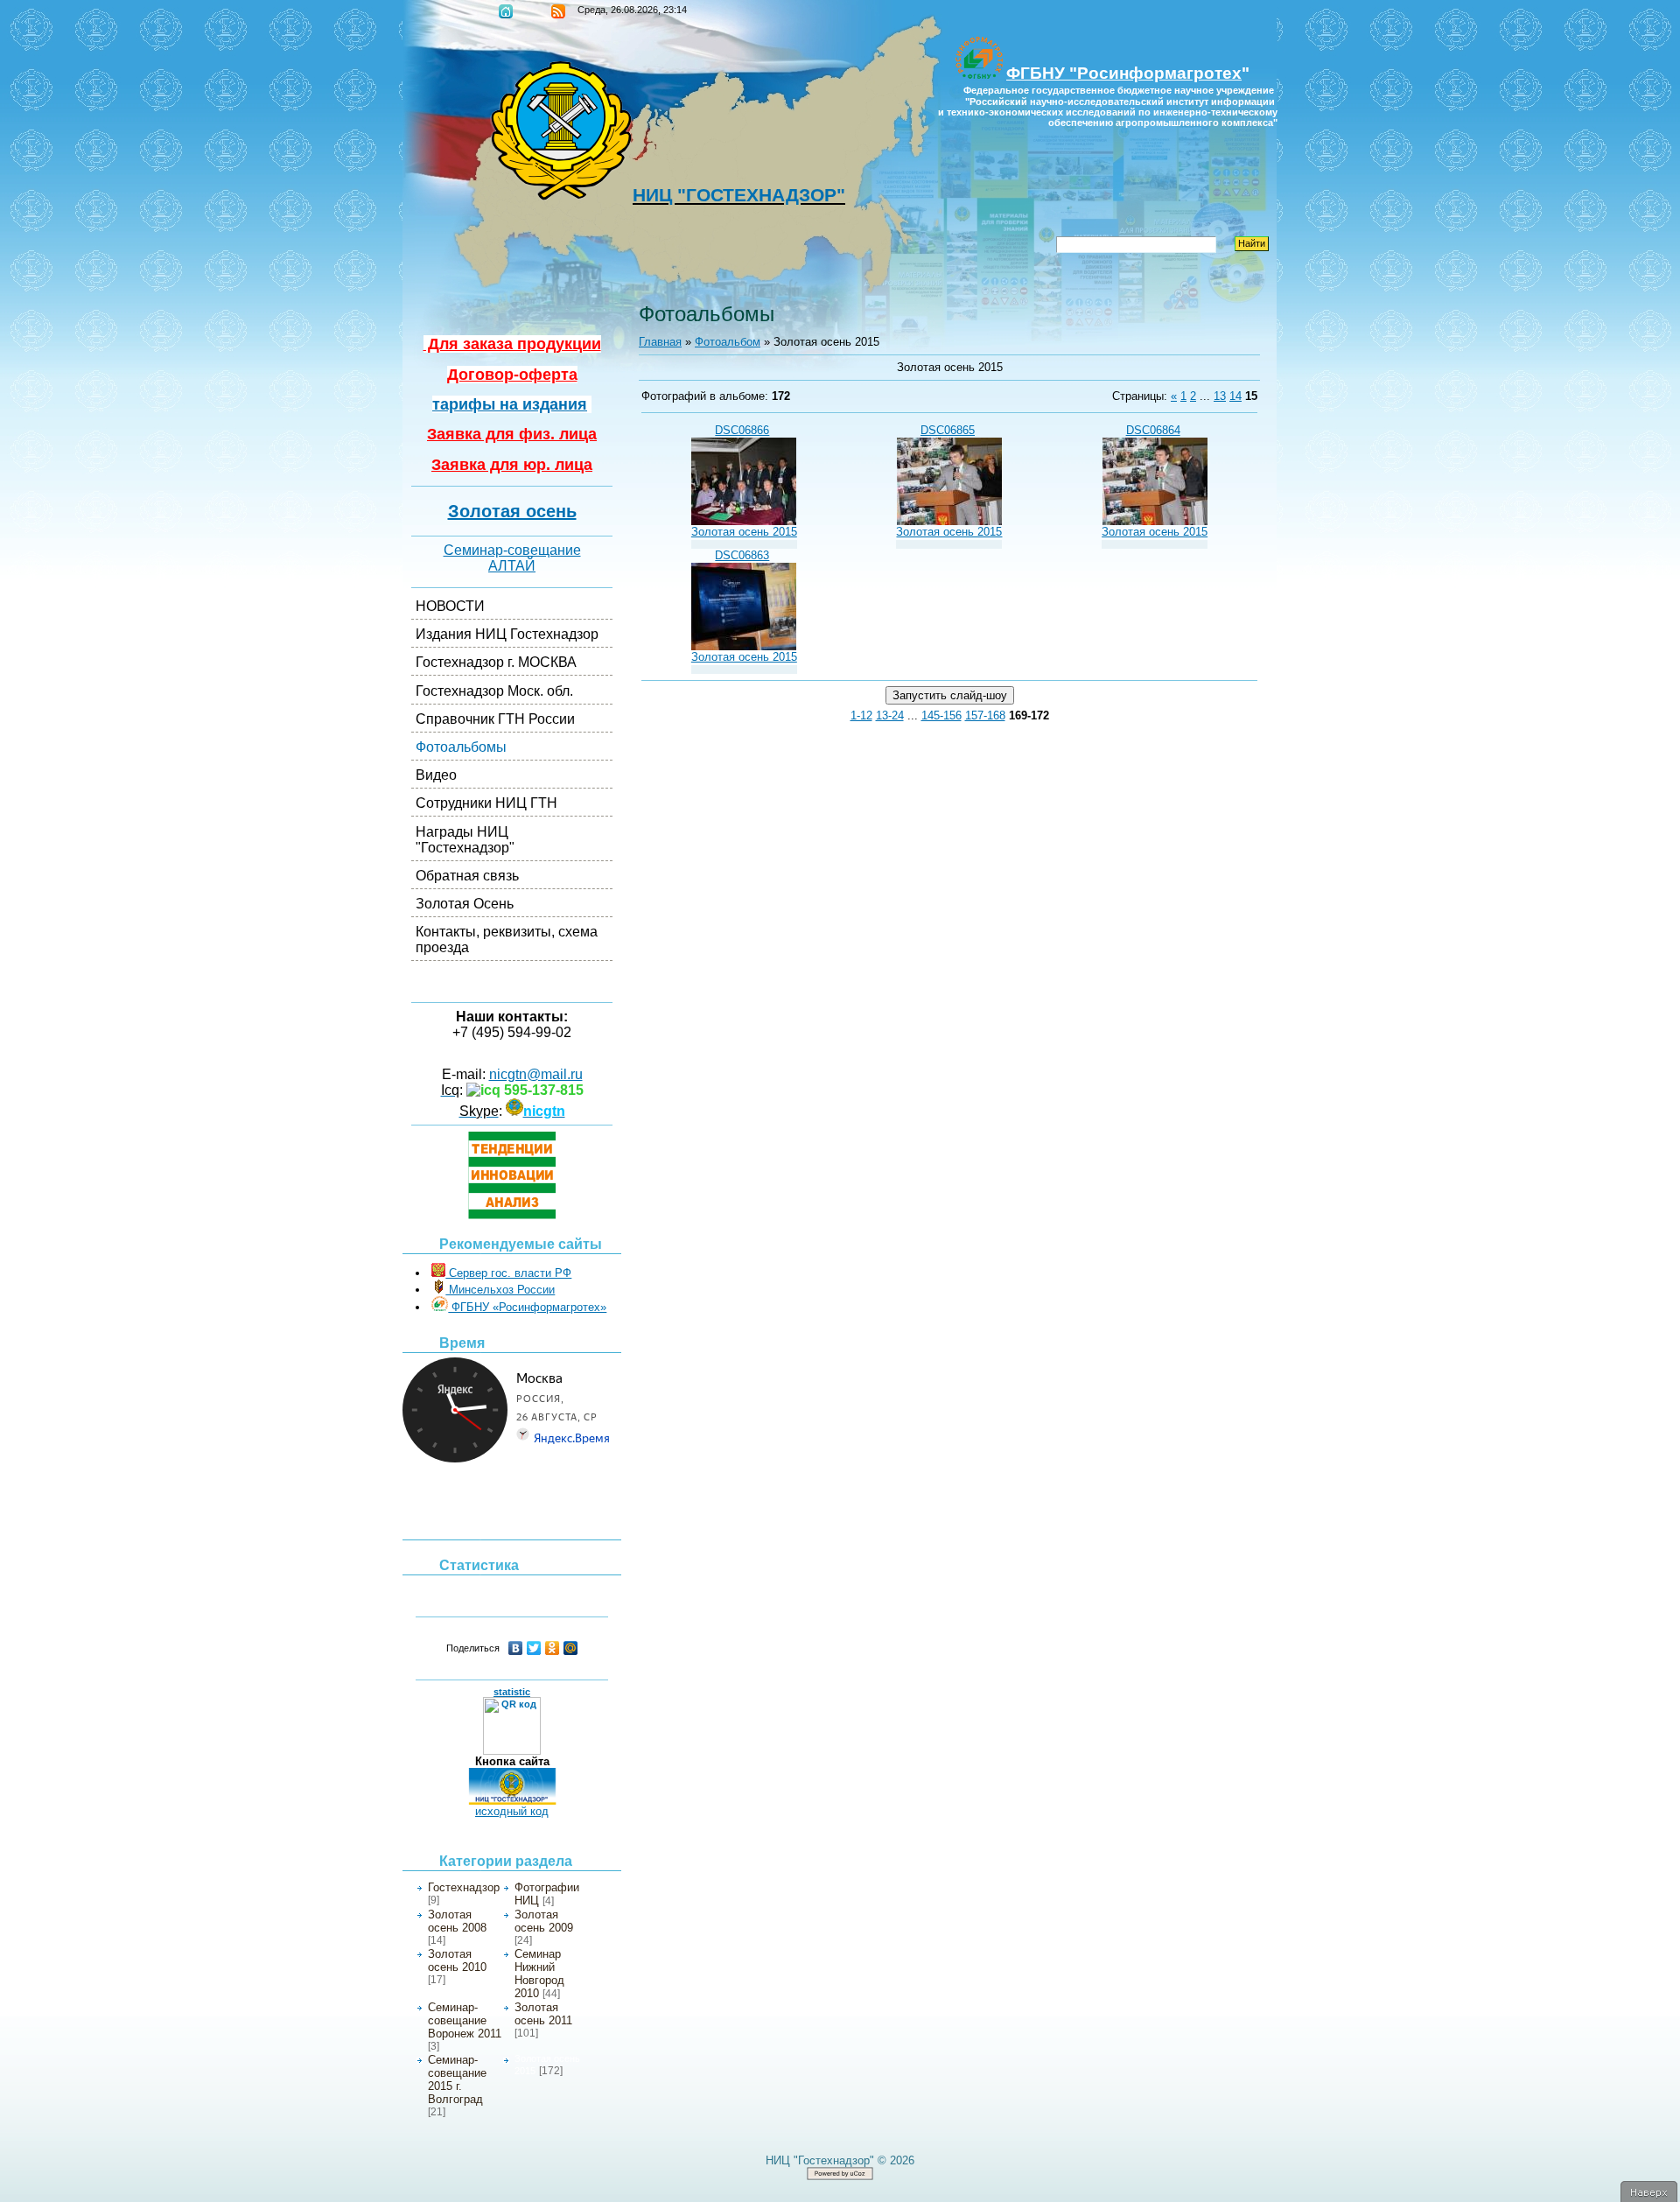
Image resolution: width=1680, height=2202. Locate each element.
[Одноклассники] (553, 1648)
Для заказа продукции (512, 344)
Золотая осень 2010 (457, 1960)
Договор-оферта (512, 375)
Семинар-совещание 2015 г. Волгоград (457, 2079)
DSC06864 (1153, 430)
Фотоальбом (728, 342)
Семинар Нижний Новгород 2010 (539, 1974)
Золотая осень (512, 511)
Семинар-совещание (512, 550)
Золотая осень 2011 (543, 2014)
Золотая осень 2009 (544, 1921)
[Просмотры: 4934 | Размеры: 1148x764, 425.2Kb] (1155, 521)
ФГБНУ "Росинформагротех (1124, 73)
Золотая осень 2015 (744, 532)
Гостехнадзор (464, 1887)
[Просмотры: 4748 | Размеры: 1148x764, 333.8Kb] (744, 646)
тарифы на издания (510, 404)
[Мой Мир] (571, 1648)
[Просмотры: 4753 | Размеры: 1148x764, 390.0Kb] (744, 521)
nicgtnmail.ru (536, 1074)
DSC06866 (742, 430)
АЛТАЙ (512, 566)
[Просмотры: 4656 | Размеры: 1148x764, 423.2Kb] (949, 521)
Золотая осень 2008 (457, 1921)
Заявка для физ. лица (512, 434)
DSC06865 (948, 430)
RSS (558, 11)
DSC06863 (742, 555)
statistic (512, 1692)
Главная (506, 11)
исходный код (512, 1811)
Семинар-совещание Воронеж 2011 (465, 2020)
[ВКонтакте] (516, 1648)
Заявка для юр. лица (512, 465)
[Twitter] (534, 1648)
